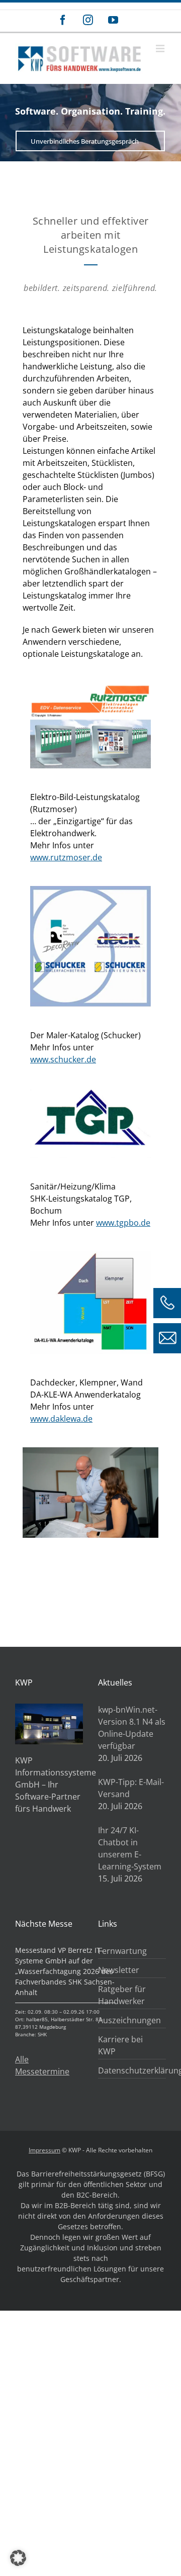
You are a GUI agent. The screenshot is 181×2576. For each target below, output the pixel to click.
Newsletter (119, 1970)
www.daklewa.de (61, 1419)
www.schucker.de (63, 1059)
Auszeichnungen (129, 2020)
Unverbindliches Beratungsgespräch (85, 141)
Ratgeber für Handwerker (122, 1995)
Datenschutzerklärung (129, 2070)
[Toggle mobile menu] (161, 48)
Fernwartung (122, 1951)
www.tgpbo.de (123, 1223)
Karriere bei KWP (120, 2045)
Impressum (44, 2150)
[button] (18, 2558)
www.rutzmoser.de (66, 857)
